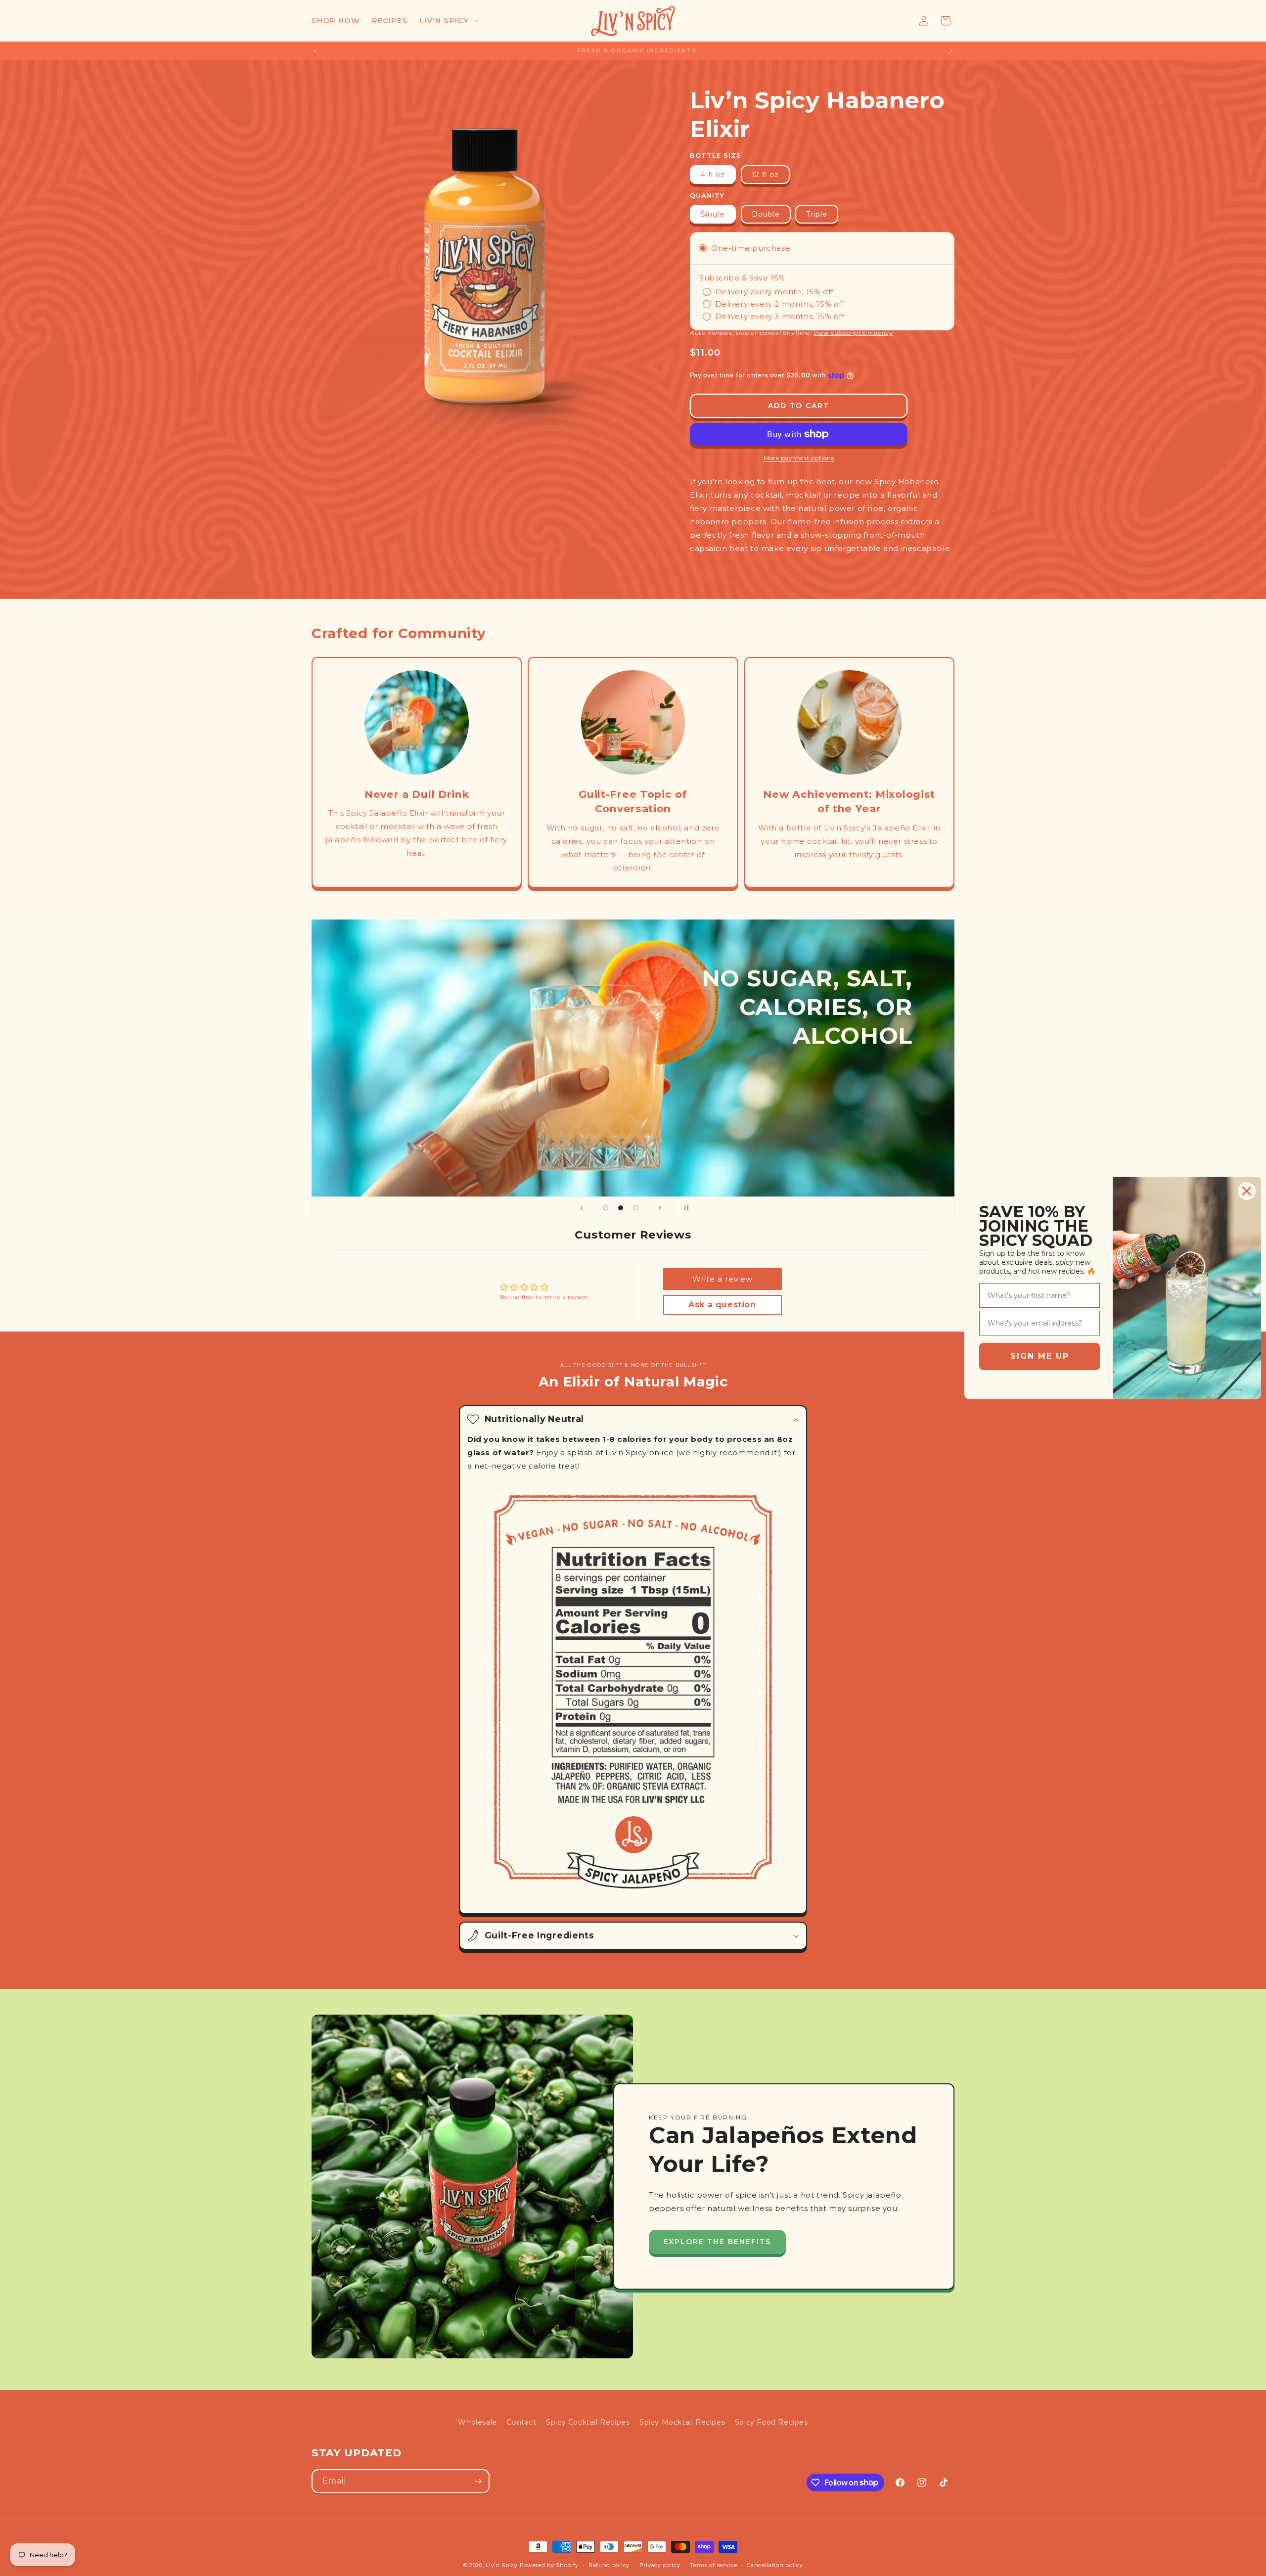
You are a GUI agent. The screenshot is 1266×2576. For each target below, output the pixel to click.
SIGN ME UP (1040, 1356)
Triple (817, 214)
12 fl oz (765, 175)
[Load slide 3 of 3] (635, 1208)
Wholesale (477, 2422)
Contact (521, 2422)
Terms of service (713, 2565)
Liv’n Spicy (502, 2565)
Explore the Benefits (717, 2242)
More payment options (799, 458)
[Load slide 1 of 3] (606, 1208)
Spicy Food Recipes (771, 2422)
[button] (448, 21)
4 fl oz (713, 175)
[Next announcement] (951, 51)
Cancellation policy (775, 2565)
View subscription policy (853, 333)
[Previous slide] (582, 1208)
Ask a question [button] (722, 1305)
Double (766, 214)
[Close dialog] (1247, 1191)
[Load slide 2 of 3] (621, 1208)
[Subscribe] (478, 2481)
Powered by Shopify (549, 2565)
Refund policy (609, 2565)
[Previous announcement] (315, 51)
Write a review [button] (723, 1279)
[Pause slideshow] (684, 1208)
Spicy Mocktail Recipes (682, 2422)
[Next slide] (660, 1208)
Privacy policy (660, 2565)
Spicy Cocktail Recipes (588, 2422)
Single (713, 214)
